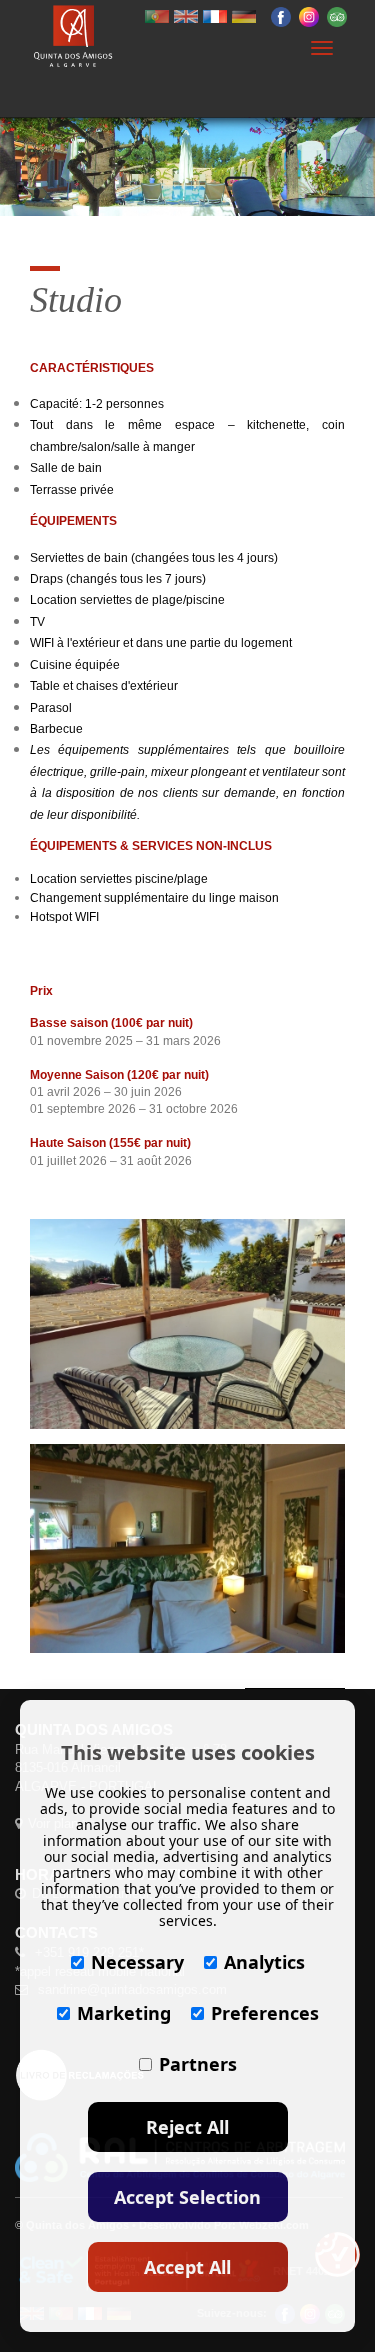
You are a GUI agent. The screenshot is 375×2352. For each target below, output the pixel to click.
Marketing (124, 2013)
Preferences (265, 2013)
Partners (198, 2064)
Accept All (187, 2267)
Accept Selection (187, 2197)
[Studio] (187, 1324)
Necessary (137, 1962)
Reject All (187, 2127)
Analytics (264, 1962)
